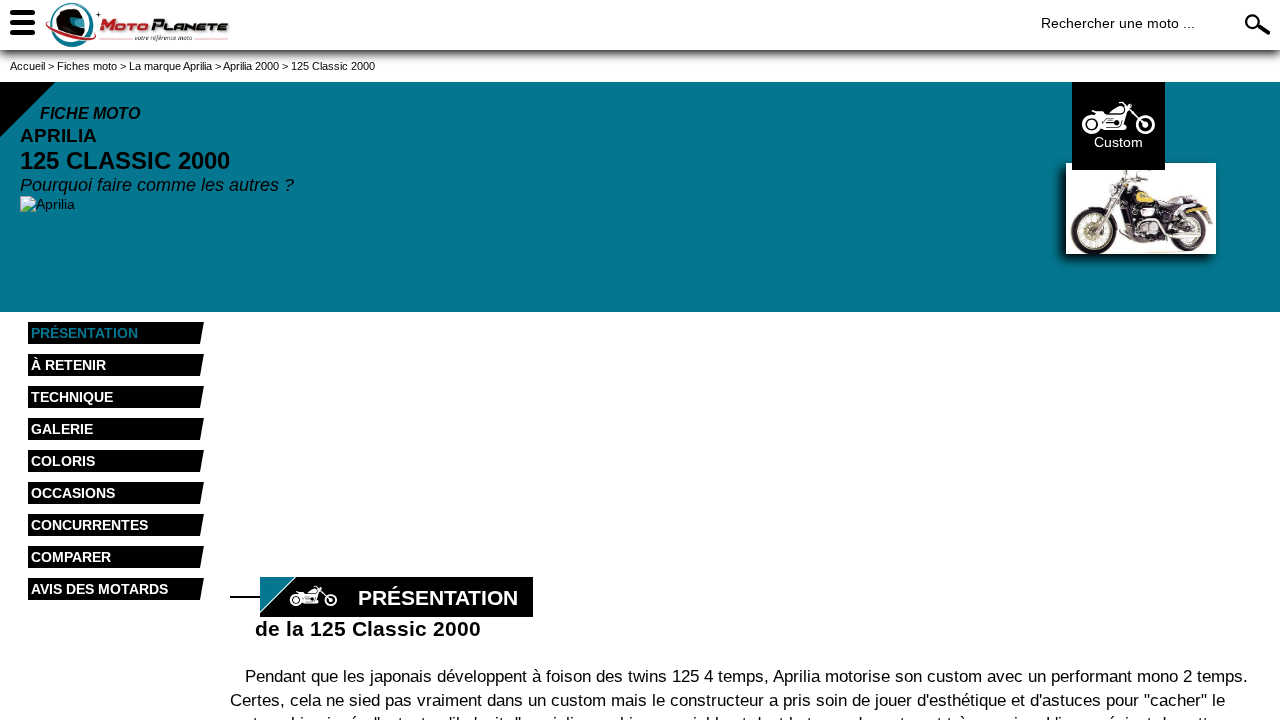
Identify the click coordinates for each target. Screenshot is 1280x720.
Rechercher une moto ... (1118, 23)
